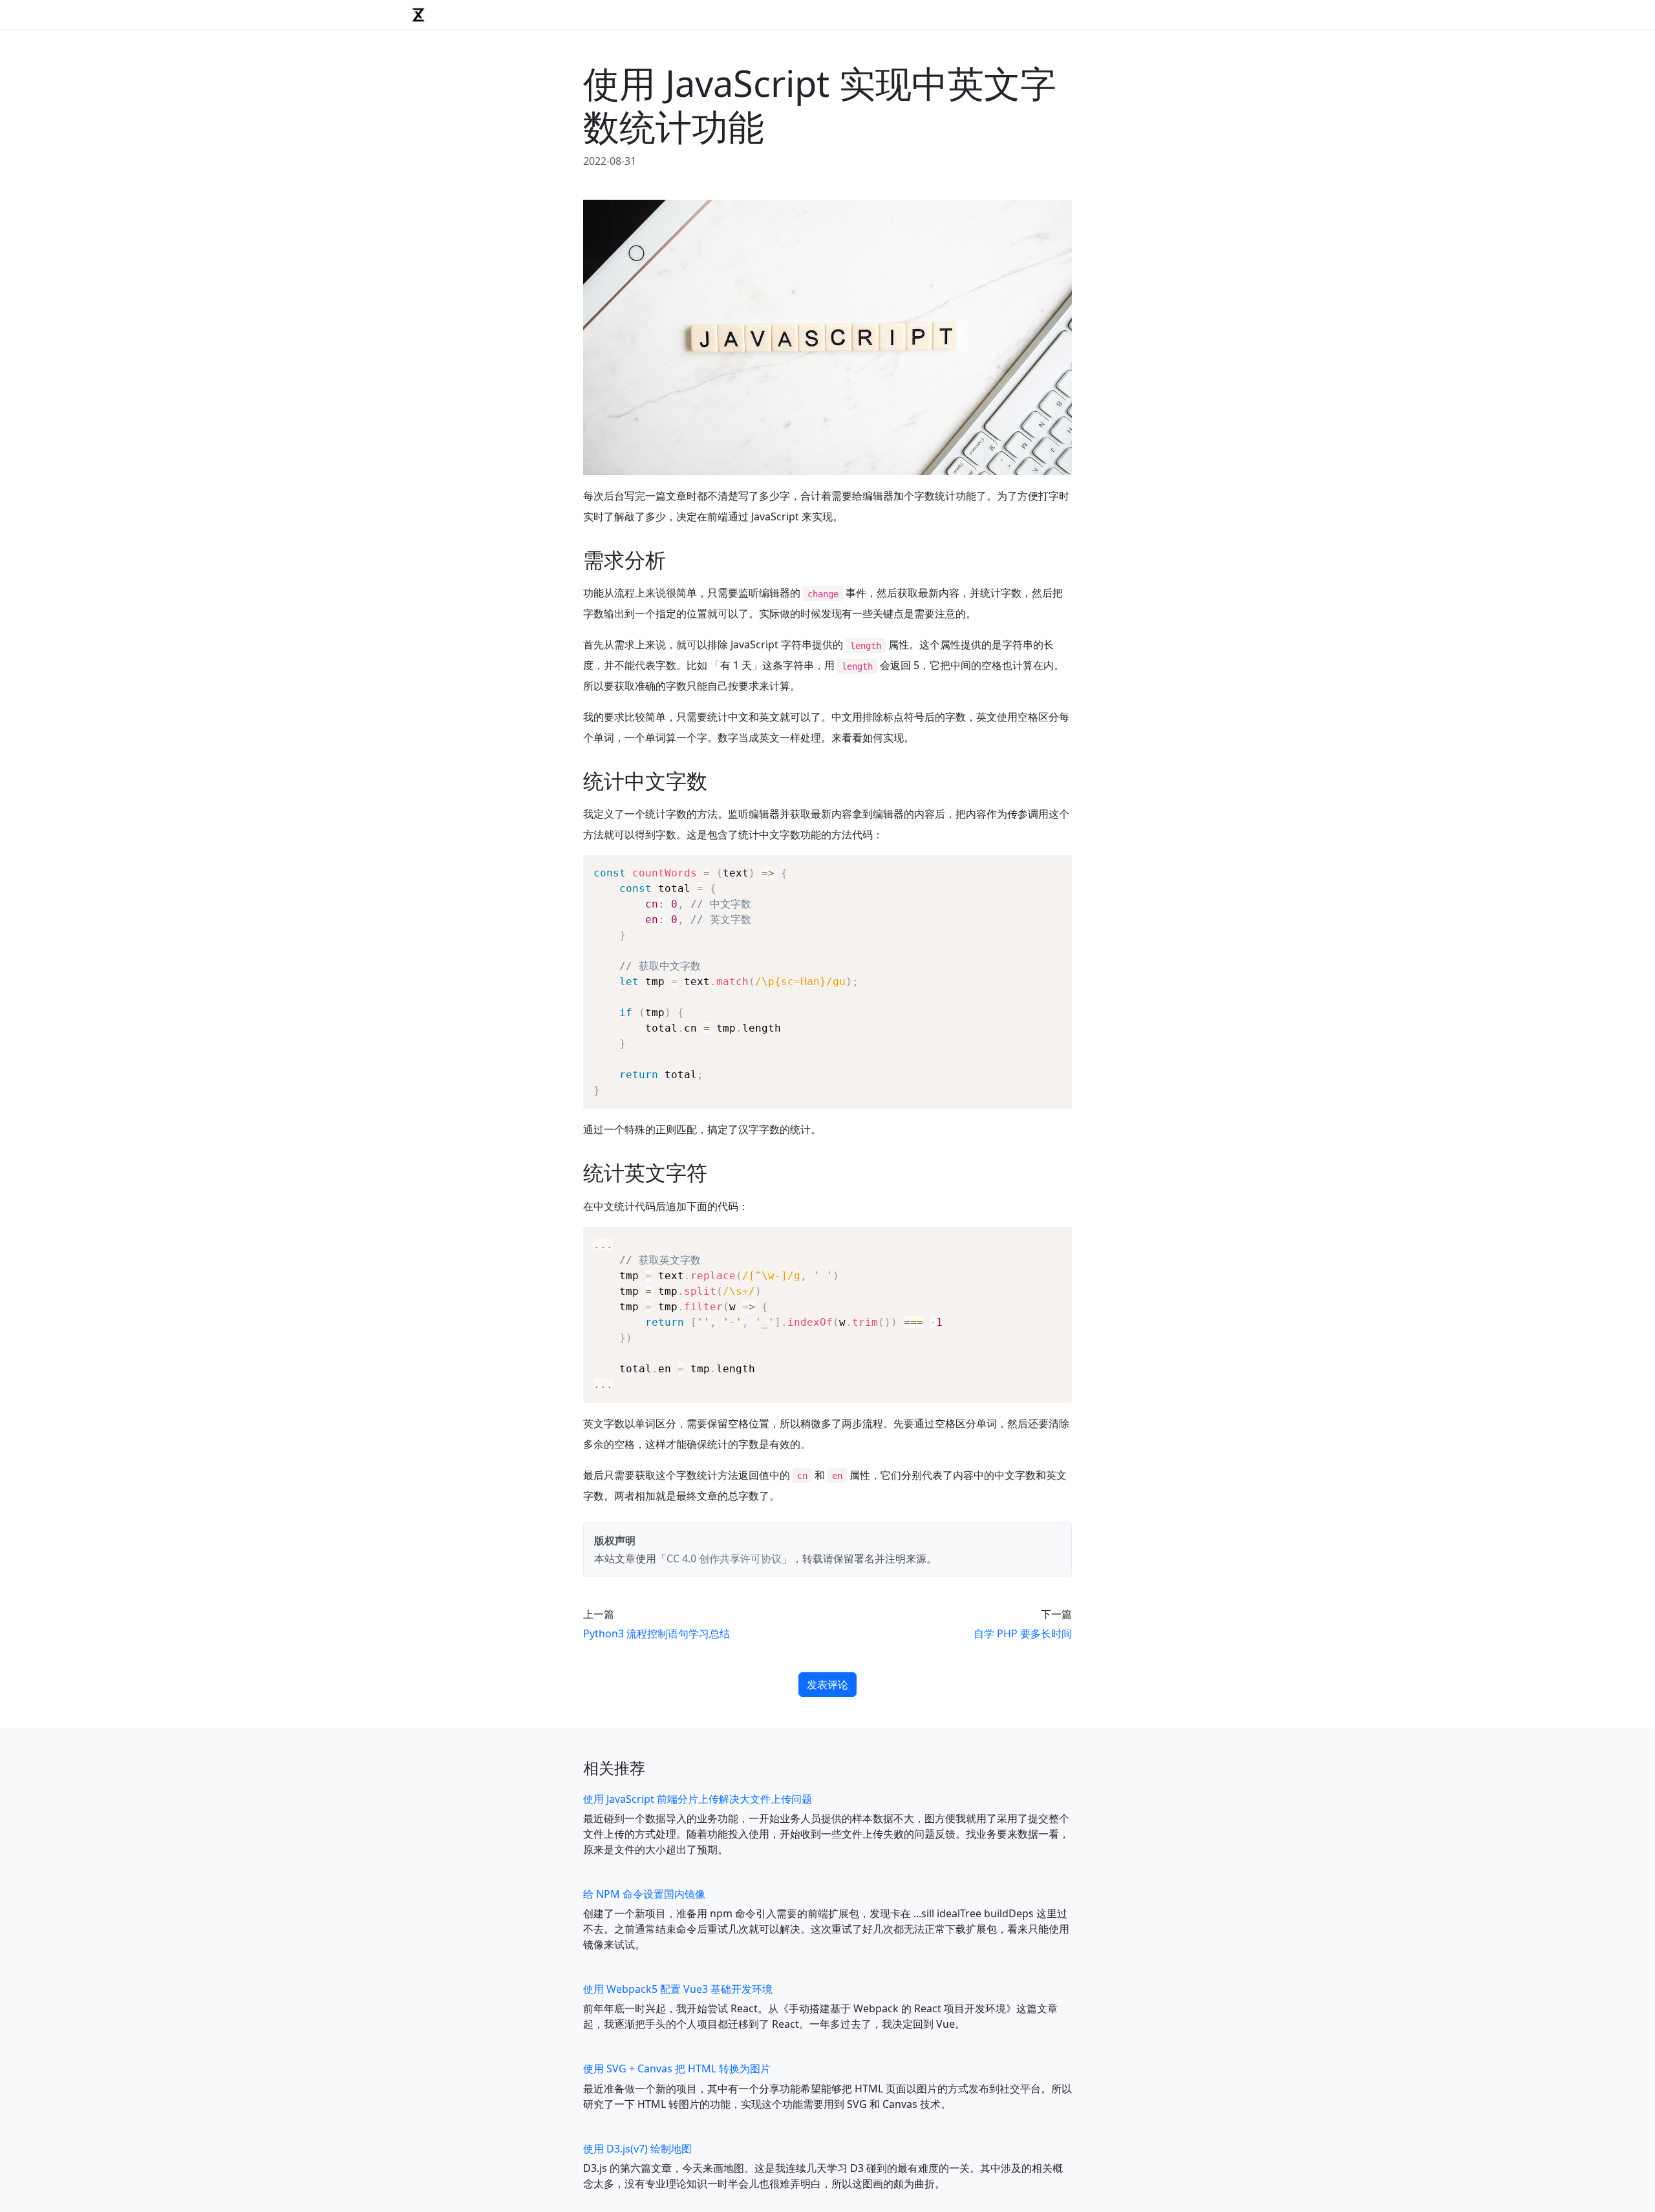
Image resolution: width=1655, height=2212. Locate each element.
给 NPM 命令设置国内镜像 (644, 1894)
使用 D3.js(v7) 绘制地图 (637, 2149)
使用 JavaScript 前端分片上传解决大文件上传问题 (698, 1799)
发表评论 (827, 1685)
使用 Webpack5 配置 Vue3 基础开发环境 (678, 1989)
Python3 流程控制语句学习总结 (657, 1633)
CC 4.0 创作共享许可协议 (724, 1558)
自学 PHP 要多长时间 (1023, 1633)
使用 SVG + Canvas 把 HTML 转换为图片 (677, 2068)
